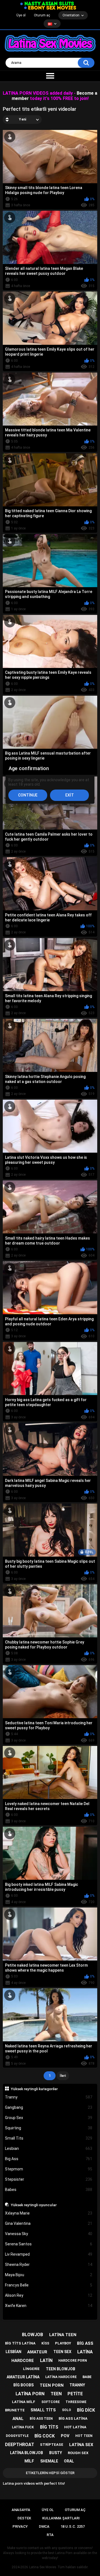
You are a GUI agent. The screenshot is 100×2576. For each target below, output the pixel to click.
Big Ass (49, 2159)
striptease (52, 2445)
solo (67, 2410)
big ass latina (73, 2418)
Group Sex (49, 2118)
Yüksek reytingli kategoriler (34, 2089)
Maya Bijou (49, 2275)
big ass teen (41, 2419)
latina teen (63, 2335)
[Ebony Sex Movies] (50, 8)
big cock (45, 2436)
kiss (45, 2343)
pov (65, 2436)
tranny (77, 2385)
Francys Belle (49, 2285)
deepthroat (20, 2445)
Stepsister (49, 2179)
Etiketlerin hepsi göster (50, 2473)
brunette (15, 2410)
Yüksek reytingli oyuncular (34, 2205)
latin (46, 2360)
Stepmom (49, 2169)
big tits (49, 2427)
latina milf (24, 2402)
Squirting (49, 2128)
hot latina (75, 2427)
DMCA (44, 2526)
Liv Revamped (49, 2254)
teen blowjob (61, 2369)
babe (87, 2377)
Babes (49, 2190)
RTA (50, 2535)
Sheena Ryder (49, 2265)
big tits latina (20, 2343)
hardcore (23, 2361)
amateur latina (23, 2377)
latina (85, 2352)
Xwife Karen (49, 2306)
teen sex (62, 2352)
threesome (76, 2402)
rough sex (78, 2453)
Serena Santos (49, 2244)
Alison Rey (49, 2295)
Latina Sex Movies (43, 2567)
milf (29, 2461)
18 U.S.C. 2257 (73, 2526)
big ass (85, 2343)
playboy (63, 2343)
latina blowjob (27, 2453)
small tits (43, 2410)
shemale (49, 2461)
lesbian (13, 2352)
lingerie (31, 2369)
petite (75, 2394)
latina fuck (23, 2427)
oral (69, 2461)
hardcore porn (73, 2361)
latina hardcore (61, 2377)
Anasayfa (21, 2510)
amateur (37, 2352)
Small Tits (49, 2138)
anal (18, 2419)
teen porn (52, 2385)
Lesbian (49, 2148)
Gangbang (49, 2107)
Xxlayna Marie (49, 2213)
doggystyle (17, 2436)
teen (56, 2394)
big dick (86, 2410)
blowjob (32, 2335)
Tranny (49, 2097)
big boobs (23, 2385)
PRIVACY (20, 2526)
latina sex (81, 2445)
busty (56, 2453)
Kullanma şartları (61, 2518)
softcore (51, 2402)
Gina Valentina (49, 2223)
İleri (63, 2076)
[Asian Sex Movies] (47, 4)
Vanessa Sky (49, 2234)
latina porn (30, 2394)
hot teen (84, 2436)
